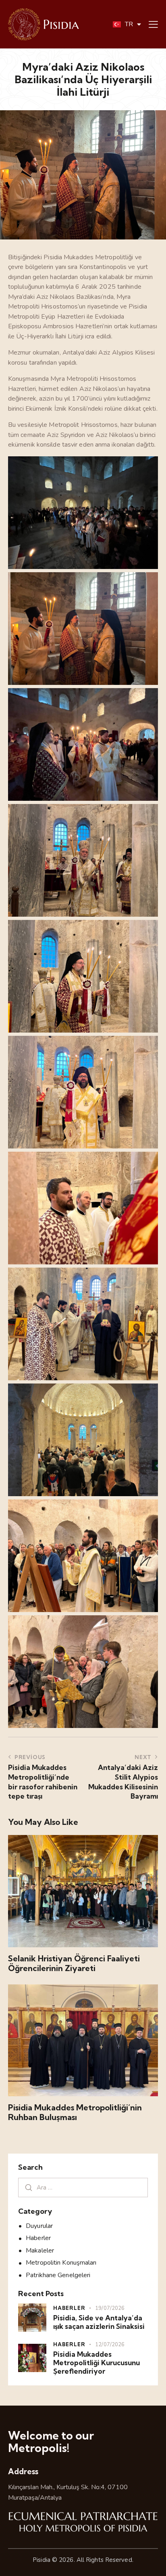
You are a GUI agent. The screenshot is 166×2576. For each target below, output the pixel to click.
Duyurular (39, 2226)
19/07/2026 (110, 2308)
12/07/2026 (110, 2345)
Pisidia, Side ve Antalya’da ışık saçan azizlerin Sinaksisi (99, 2322)
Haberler (38, 2238)
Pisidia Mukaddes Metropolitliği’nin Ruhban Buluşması (75, 2112)
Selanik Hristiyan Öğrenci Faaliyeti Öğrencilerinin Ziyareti (74, 1963)
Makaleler (40, 2251)
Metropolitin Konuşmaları (61, 2263)
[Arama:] (83, 2188)
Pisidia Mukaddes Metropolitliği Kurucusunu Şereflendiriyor (96, 2363)
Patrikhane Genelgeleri (58, 2275)
